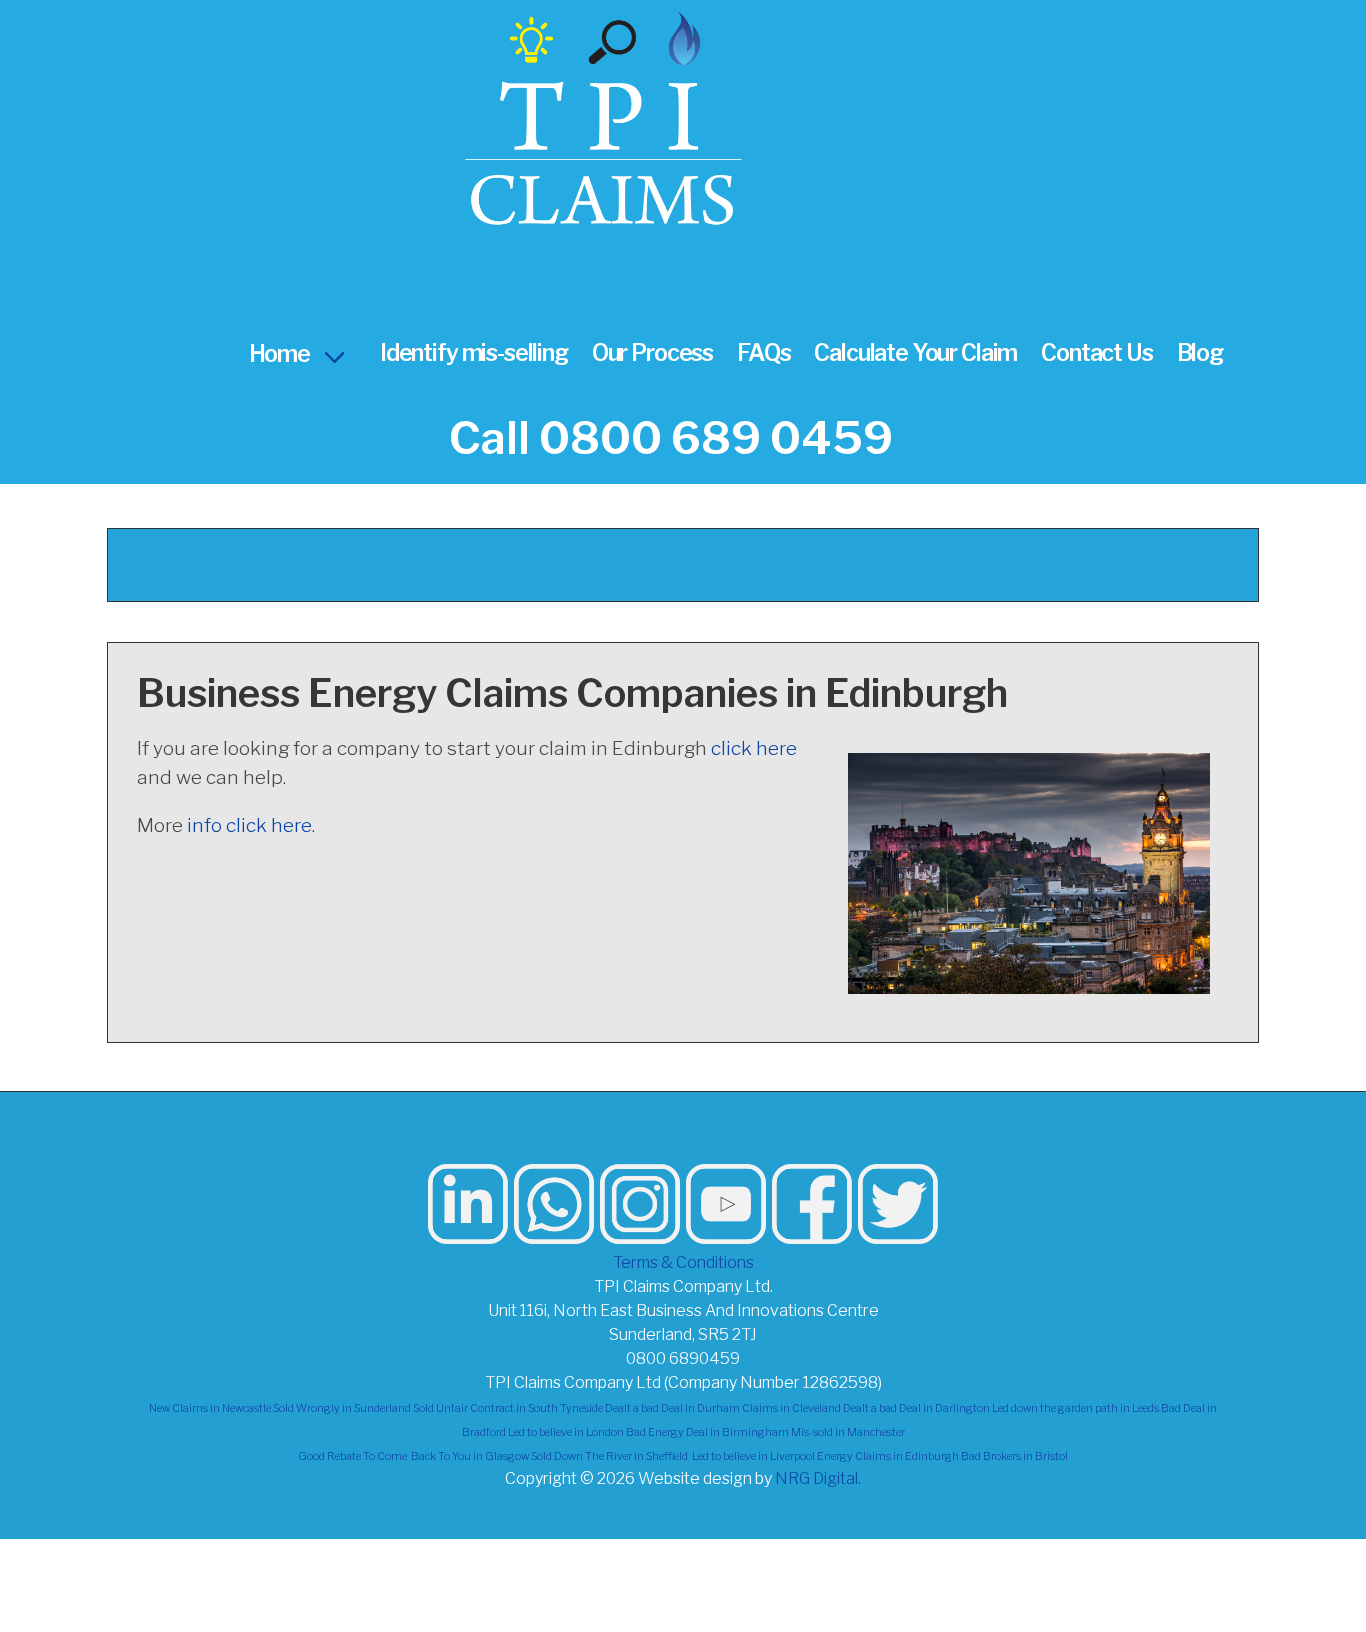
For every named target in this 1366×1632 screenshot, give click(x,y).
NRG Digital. (818, 1478)
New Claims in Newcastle (210, 1408)
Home (279, 354)
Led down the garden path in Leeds (1075, 1408)
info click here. (251, 825)
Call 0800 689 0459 (671, 438)
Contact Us (1096, 353)
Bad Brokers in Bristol (1014, 1456)
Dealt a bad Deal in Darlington (916, 1408)
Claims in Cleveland (791, 1408)
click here (754, 748)
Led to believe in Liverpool (753, 1456)
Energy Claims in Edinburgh (888, 1456)
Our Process (652, 353)
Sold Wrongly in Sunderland (342, 1408)
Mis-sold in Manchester (848, 1432)
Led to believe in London (566, 1432)
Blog (1200, 353)
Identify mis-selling (474, 353)
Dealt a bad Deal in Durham (672, 1408)
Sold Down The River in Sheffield (609, 1456)
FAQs (763, 353)
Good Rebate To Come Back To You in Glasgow (413, 1456)
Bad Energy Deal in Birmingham (707, 1432)
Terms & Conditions (683, 1262)
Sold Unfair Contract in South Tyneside (508, 1408)
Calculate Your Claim (915, 353)
